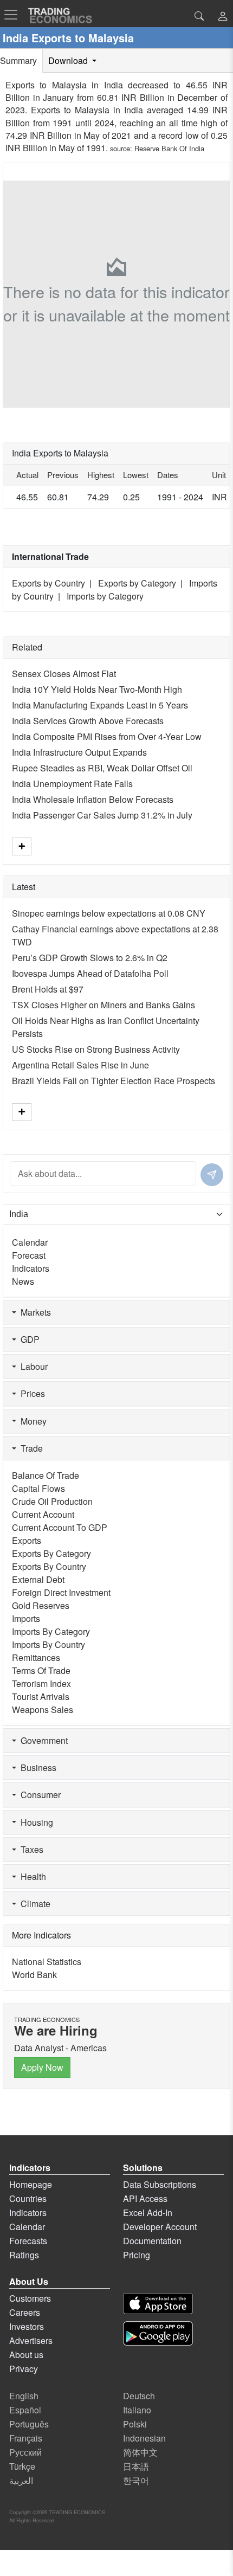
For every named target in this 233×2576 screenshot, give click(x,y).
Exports (27, 1540)
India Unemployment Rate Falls (72, 784)
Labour (32, 1366)
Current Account (43, 1514)
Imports (26, 1618)
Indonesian (144, 2438)
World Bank (34, 1975)
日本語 (136, 2466)
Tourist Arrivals (41, 1696)
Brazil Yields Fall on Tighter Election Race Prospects (114, 1081)
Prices (31, 1393)
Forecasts (28, 2241)
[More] (22, 846)
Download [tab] (69, 60)
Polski (135, 2424)
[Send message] (212, 1175)
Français (26, 2438)
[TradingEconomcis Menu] (14, 15)
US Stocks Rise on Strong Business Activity (96, 1049)
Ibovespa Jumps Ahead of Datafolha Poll (90, 973)
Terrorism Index (41, 1683)
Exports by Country (48, 583)
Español (25, 2410)
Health (31, 1876)
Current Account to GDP (60, 1527)
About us (26, 2355)
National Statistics (47, 1962)
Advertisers (31, 2340)
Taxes (30, 1849)
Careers (25, 2312)
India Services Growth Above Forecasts (88, 721)
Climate (33, 1904)
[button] (223, 17)
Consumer (38, 1795)
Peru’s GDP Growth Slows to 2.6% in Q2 (90, 958)
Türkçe (22, 2466)
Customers (30, 2298)
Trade (30, 1448)
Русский (25, 2452)
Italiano (137, 2410)
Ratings (24, 2255)
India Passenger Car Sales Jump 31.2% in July (102, 815)
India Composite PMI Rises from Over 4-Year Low (107, 736)
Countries (28, 2198)
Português (29, 2424)
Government (42, 1740)
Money (31, 1421)
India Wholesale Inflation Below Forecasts (93, 799)
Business (36, 1767)
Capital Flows (38, 1488)
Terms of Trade (41, 1670)
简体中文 (140, 2452)
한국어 (136, 2480)
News (23, 1281)
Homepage (31, 2184)
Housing (35, 1822)
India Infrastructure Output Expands (79, 752)
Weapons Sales (43, 1709)
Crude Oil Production (52, 1501)
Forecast (29, 1255)
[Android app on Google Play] (158, 2333)
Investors (27, 2326)
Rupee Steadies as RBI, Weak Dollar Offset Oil (102, 768)
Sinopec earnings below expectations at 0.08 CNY (109, 913)
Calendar (30, 1242)
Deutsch (139, 2396)
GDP (28, 1339)
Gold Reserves (41, 1605)
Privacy (24, 2369)
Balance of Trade (46, 1475)
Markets (34, 1312)
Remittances (36, 1657)
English (24, 2396)
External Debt (38, 1579)
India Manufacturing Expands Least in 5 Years (100, 705)
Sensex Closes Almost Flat (64, 674)
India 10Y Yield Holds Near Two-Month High (97, 689)
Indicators (31, 1268)
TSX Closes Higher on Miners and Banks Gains (103, 1005)
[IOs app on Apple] (158, 2304)
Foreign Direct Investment (61, 1592)
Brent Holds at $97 (48, 989)
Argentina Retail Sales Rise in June (80, 1065)
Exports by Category (137, 583)
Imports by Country (48, 1644)
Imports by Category (105, 596)
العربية (21, 2480)
